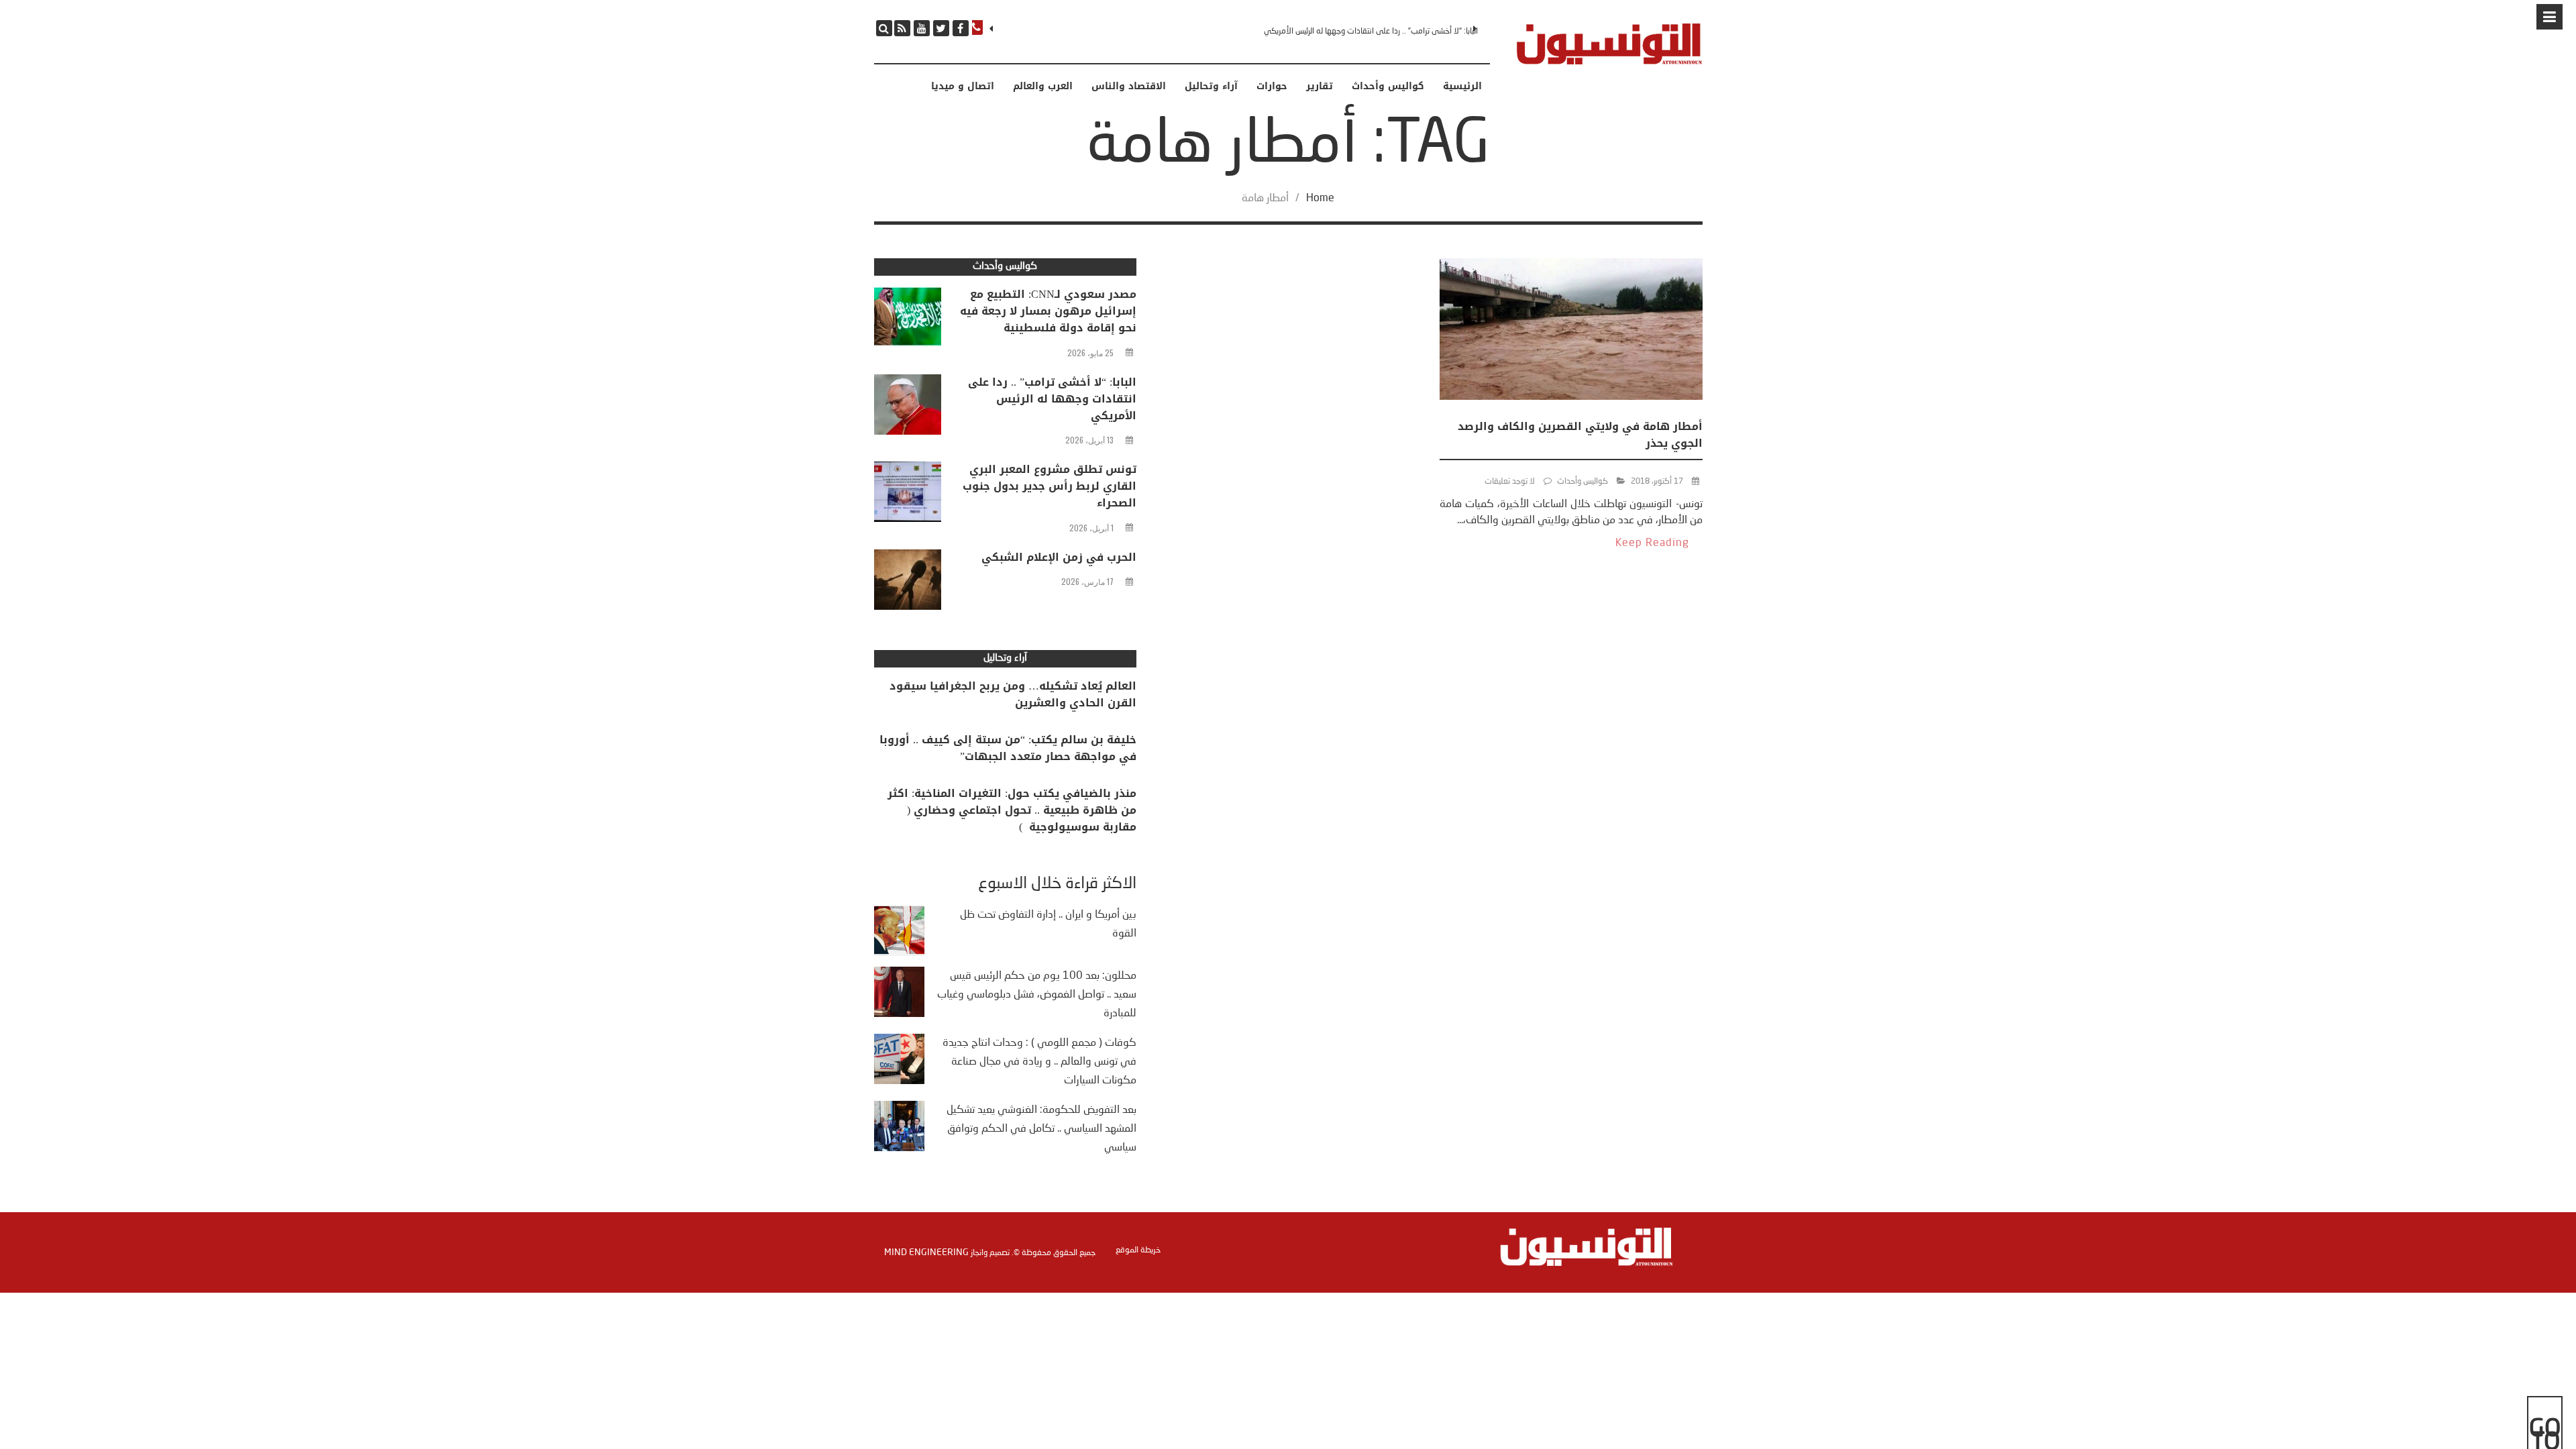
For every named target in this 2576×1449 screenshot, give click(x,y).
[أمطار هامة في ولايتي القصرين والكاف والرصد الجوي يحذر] (1571, 332)
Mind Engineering (926, 1252)
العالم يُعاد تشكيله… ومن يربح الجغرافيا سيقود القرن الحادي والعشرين (1013, 694)
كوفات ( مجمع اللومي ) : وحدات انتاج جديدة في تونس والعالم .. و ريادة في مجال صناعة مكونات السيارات (1039, 1062)
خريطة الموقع (1138, 1250)
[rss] (902, 28)
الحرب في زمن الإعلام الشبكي (1059, 557)
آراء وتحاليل (1211, 87)
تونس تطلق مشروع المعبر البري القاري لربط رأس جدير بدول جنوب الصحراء (1050, 486)
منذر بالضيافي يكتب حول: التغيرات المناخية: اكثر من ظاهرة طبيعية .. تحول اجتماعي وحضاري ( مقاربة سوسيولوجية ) (1012, 810)
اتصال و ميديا (963, 87)
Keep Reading (1652, 543)
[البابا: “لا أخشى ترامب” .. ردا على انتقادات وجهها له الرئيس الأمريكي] (908, 408)
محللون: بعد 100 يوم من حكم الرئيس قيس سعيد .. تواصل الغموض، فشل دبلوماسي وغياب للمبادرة (1037, 995)
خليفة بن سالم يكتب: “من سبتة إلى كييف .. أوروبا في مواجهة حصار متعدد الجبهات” (1008, 748)
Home (1320, 199)
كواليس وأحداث (1388, 87)
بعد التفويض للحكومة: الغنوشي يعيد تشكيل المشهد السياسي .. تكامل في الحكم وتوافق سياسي (1041, 1129)
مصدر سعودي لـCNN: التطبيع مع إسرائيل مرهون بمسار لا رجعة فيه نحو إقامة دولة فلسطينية (1048, 311)
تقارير (1320, 87)
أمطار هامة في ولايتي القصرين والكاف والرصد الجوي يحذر (1580, 435)
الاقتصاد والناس (1129, 87)
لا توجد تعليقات (1510, 482)
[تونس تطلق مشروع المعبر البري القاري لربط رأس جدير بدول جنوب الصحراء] (908, 495)
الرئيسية (1462, 87)
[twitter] (941, 28)
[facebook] (961, 28)
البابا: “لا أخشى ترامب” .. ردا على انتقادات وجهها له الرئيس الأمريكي (1371, 32)
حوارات (1272, 87)
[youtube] (922, 28)
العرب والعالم (1043, 87)
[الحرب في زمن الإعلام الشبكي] (908, 583)
